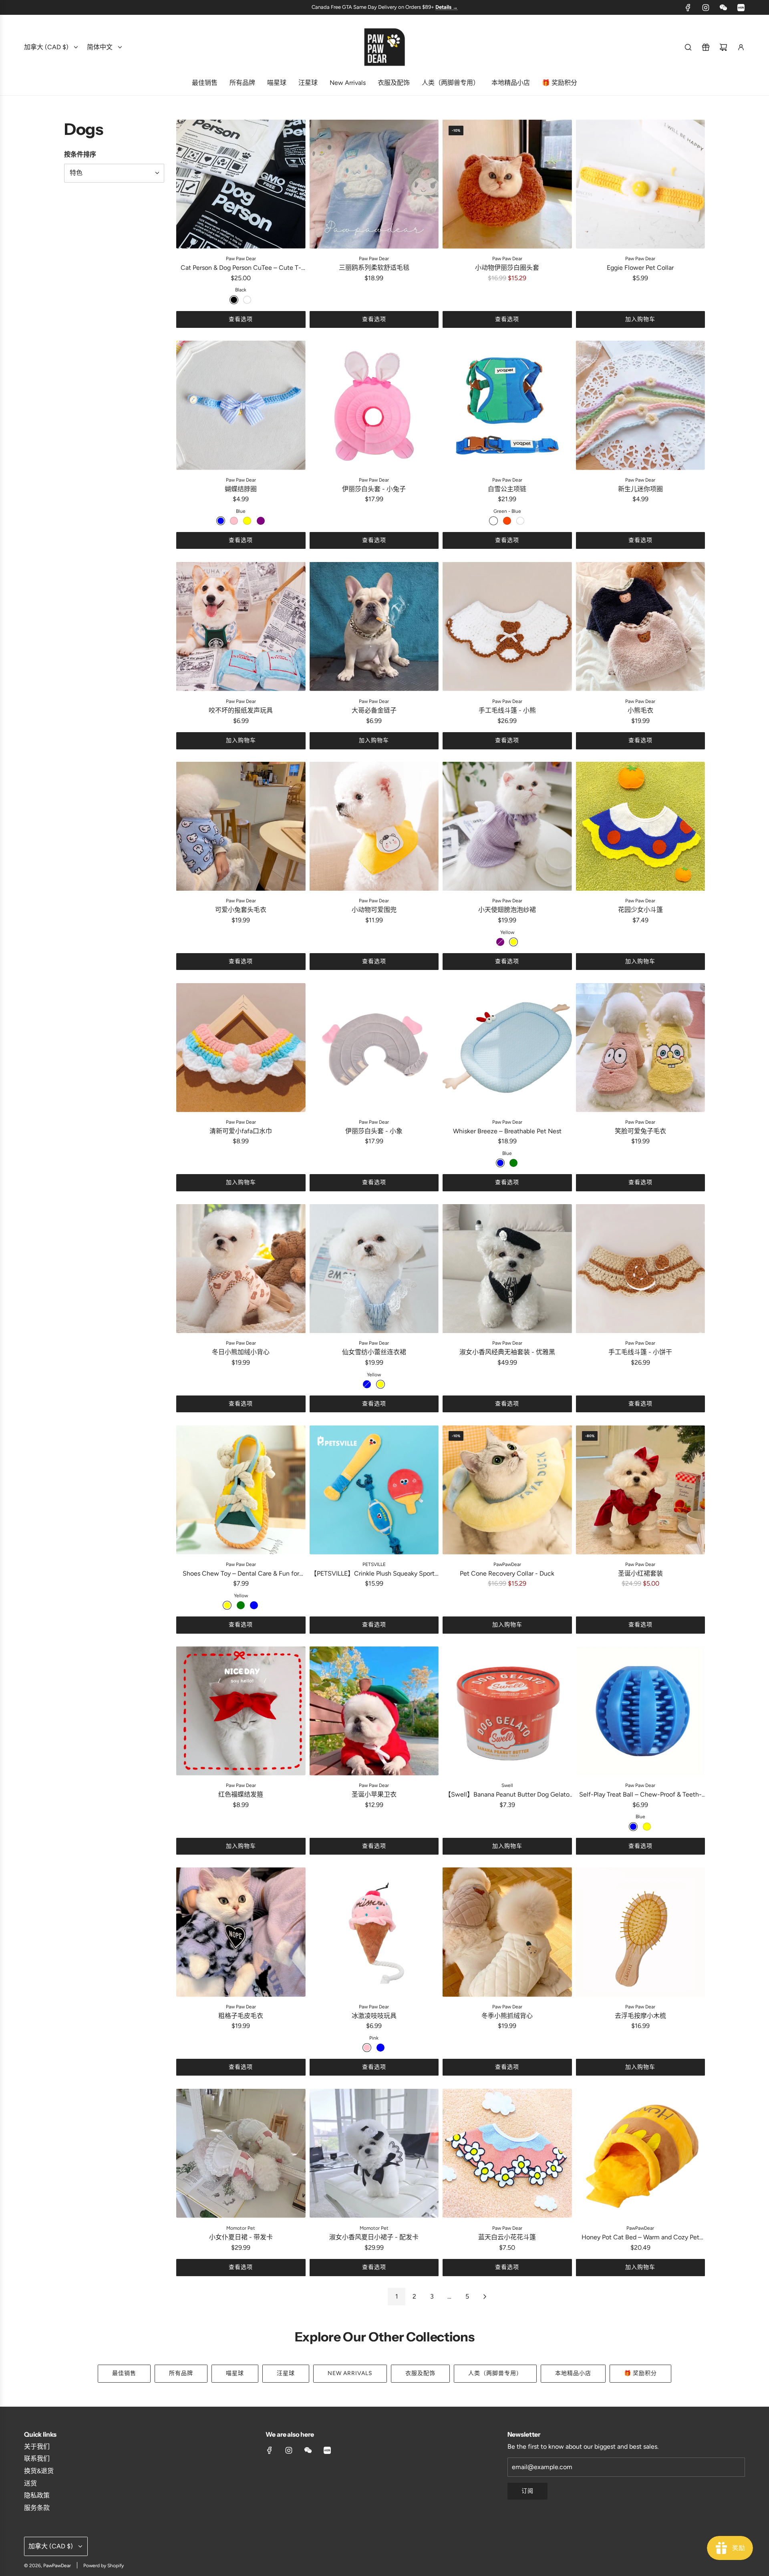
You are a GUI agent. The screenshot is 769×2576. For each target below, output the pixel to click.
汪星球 (286, 2373)
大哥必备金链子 (374, 710)
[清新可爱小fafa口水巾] (241, 1047)
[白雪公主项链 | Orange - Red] (507, 521)
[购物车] (723, 47)
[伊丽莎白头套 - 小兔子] (374, 405)
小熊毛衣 (640, 710)
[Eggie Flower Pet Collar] (641, 184)
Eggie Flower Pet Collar (640, 268)
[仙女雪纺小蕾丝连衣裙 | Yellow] (380, 1384)
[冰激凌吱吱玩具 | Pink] (367, 2048)
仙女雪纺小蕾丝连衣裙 (374, 1352)
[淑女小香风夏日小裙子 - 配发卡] (374, 2153)
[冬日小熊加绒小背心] (241, 1269)
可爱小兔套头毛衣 (241, 910)
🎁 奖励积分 (640, 2373)
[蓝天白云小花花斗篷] (507, 2153)
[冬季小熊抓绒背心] (507, 1932)
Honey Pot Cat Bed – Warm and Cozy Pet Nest (640, 2238)
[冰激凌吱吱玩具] (374, 1932)
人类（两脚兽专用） (495, 2373)
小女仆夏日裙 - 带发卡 (241, 2237)
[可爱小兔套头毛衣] (241, 826)
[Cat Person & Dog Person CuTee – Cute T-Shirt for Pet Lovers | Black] (234, 300)
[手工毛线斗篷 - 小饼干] (641, 1269)
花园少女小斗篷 (640, 910)
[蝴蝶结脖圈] (241, 405)
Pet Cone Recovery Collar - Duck (507, 1573)
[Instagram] (706, 8)
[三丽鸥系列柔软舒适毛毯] (374, 184)
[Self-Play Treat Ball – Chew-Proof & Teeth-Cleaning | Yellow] (647, 1827)
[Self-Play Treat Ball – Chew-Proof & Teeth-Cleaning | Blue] (633, 1827)
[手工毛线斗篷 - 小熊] (507, 627)
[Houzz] (741, 8)
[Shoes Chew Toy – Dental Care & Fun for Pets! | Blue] (254, 1605)
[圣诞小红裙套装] (641, 1490)
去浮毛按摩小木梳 (640, 2016)
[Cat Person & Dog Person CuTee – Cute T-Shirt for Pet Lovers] (241, 184)
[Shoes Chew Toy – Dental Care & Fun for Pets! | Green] (241, 1605)
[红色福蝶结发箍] (241, 1711)
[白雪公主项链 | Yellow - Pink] (520, 521)
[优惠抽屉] (706, 47)
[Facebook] (688, 8)
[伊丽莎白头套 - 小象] (374, 1047)
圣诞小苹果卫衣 (374, 1794)
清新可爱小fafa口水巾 (241, 1131)
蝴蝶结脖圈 (241, 489)
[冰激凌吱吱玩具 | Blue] (380, 2048)
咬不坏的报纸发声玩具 (241, 710)
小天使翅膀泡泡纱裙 (507, 910)
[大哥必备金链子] (374, 627)
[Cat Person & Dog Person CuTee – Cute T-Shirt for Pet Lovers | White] (247, 300)
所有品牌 (181, 2373)
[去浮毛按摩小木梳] (641, 1932)
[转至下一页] (485, 2297)
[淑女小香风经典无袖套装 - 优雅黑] (507, 1269)
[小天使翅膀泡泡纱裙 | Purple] (500, 942)
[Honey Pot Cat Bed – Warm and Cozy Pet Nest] (641, 2153)
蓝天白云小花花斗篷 (507, 2237)
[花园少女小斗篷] (641, 826)
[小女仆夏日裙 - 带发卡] (241, 2153)
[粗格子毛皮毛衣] (241, 1932)
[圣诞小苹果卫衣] (374, 1711)
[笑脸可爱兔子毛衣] (641, 1047)
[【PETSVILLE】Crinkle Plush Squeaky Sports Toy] (374, 1490)
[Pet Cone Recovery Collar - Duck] (507, 1490)
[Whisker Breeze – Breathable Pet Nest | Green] (513, 1163)
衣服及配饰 (420, 2373)
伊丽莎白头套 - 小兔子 (374, 489)
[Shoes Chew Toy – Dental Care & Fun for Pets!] (241, 1490)
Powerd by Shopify (104, 2566)
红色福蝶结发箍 (241, 1794)
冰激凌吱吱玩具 (374, 2016)
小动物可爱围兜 (374, 910)
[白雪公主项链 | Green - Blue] (493, 521)
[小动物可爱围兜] (374, 826)
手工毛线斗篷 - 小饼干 (640, 1352)
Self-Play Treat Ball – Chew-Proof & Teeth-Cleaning (640, 1795)
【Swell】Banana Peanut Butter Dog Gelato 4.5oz (507, 1795)
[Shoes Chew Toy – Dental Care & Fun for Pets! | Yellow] (227, 1605)
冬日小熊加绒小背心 (241, 1352)
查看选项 (241, 319)
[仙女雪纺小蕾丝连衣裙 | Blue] (367, 1384)
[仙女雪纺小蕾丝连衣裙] (374, 1269)
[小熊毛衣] (641, 627)
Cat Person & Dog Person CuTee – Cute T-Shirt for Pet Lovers (241, 268)
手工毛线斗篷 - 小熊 (507, 710)
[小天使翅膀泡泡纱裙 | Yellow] (513, 942)
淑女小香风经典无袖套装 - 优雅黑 (507, 1352)
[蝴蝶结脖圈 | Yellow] (247, 521)
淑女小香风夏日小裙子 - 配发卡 (374, 2237)
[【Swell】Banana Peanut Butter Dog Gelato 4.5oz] (507, 1711)
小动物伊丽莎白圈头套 (507, 268)
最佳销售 (124, 2373)
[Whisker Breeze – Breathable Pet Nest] (507, 1047)
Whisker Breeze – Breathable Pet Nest (507, 1131)
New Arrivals (350, 2373)
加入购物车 (640, 319)
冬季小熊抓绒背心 (507, 2016)
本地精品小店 (573, 2373)
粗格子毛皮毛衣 (241, 2016)
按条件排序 (80, 154)
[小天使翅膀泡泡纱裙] (507, 826)
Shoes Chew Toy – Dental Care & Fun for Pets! (241, 1574)
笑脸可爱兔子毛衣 (640, 1131)
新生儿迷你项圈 (640, 489)
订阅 (527, 2491)
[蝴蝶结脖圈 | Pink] (234, 521)
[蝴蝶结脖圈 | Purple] (261, 521)
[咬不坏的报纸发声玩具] (241, 627)
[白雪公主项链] (507, 405)
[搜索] (688, 47)
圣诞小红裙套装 (640, 1573)
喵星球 (235, 2373)
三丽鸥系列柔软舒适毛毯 (374, 268)
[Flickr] (723, 8)
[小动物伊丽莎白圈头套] (507, 184)
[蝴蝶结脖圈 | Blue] (221, 521)
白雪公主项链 (507, 489)
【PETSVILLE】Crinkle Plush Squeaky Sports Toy (374, 1574)
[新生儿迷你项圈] (641, 405)
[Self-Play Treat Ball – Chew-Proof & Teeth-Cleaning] (641, 1711)
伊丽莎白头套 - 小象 (374, 1131)
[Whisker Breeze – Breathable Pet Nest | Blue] (500, 1163)
